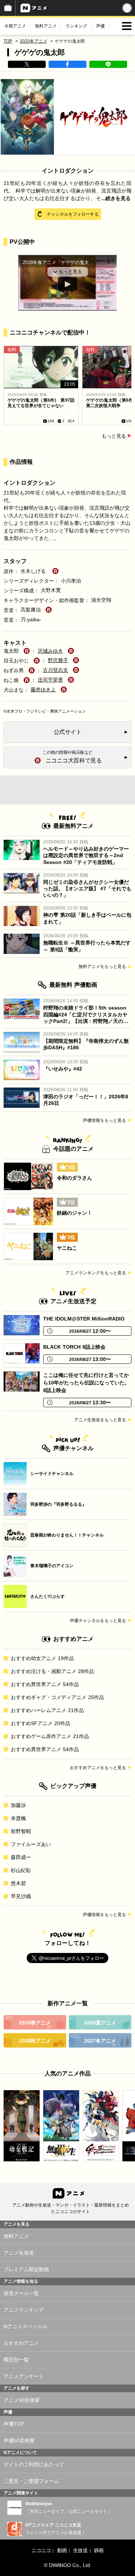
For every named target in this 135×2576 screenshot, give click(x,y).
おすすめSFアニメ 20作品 (40, 1723)
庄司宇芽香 (50, 680)
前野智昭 (21, 1831)
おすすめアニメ (21, 2343)
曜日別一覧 (16, 2360)
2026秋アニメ (35, 2041)
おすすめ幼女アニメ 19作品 (42, 1658)
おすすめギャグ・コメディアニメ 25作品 (57, 1697)
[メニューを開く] (127, 26)
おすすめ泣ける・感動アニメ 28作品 (52, 1671)
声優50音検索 (19, 2441)
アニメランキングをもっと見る (96, 1273)
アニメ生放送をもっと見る (100, 1420)
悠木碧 (18, 1883)
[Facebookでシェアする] (67, 64)
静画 (99, 2550)
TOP (8, 41)
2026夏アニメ (100, 2023)
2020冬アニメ (33, 41)
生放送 (80, 2550)
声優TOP (14, 2424)
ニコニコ (41, 2550)
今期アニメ (15, 26)
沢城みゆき (50, 651)
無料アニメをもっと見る (102, 967)
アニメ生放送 (19, 2253)
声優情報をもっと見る (104, 1120)
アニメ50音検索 (22, 2400)
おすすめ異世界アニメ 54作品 (45, 1684)
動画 (62, 2550)
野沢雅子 (58, 660)
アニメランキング (24, 2310)
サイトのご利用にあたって (34, 2464)
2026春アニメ (35, 2023)
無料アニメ (46, 26)
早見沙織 (21, 1896)
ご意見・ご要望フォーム (31, 2481)
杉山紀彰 (21, 1870)
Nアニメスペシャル (26, 2326)
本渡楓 (18, 1818)
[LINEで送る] (108, 64)
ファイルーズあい (31, 1844)
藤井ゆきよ (43, 690)
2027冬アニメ (100, 2041)
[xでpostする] (27, 64)
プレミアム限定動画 (26, 2269)
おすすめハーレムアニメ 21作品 (47, 1710)
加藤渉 (18, 1805)
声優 (100, 26)
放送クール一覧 (21, 2293)
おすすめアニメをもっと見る (98, 1768)
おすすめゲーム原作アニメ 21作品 (50, 1736)
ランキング (76, 26)
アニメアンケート (24, 2376)
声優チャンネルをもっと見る (98, 1621)
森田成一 (21, 1857)
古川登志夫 (55, 670)
